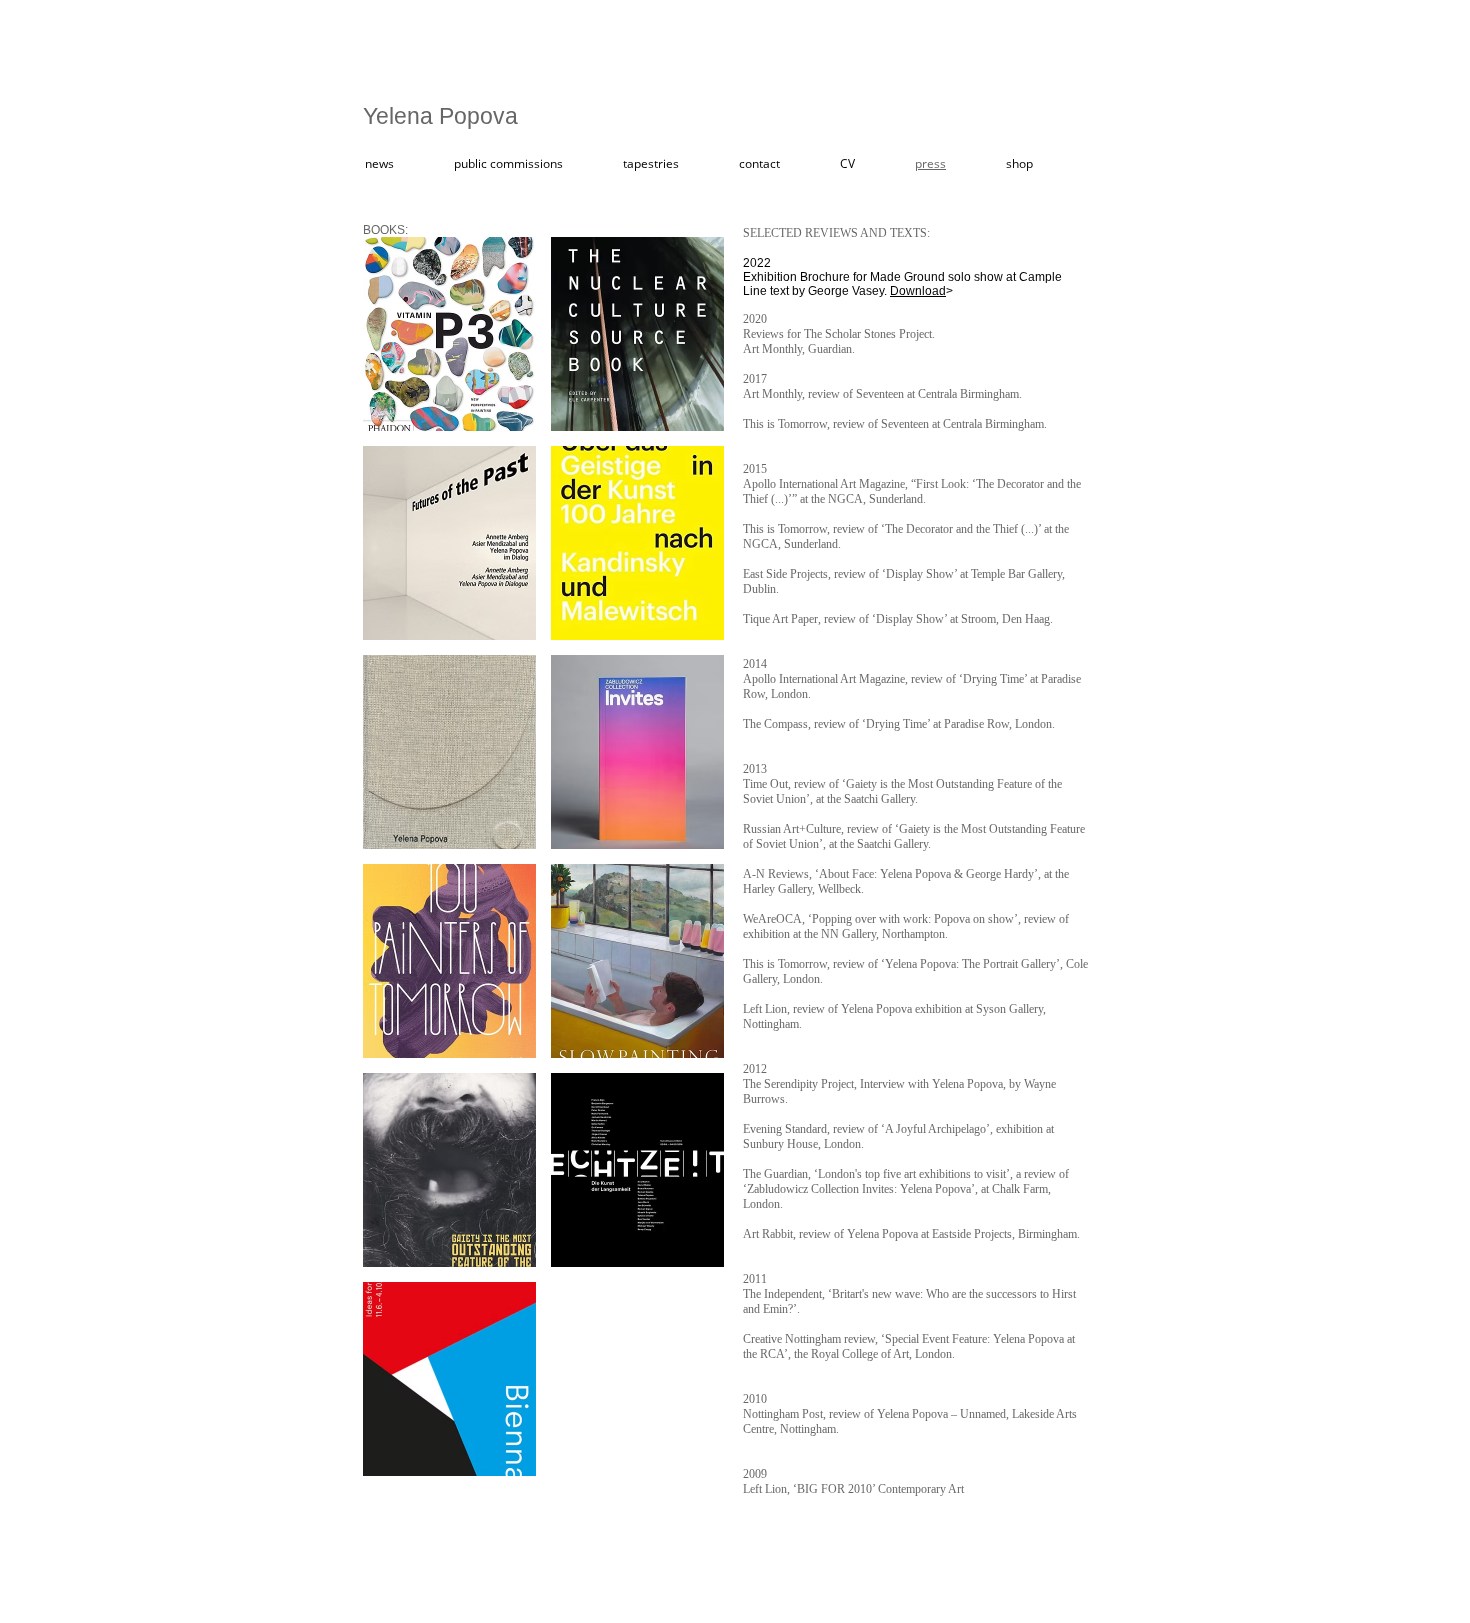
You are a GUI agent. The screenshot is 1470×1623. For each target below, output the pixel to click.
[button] (449, 334)
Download (918, 291)
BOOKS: (385, 230)
